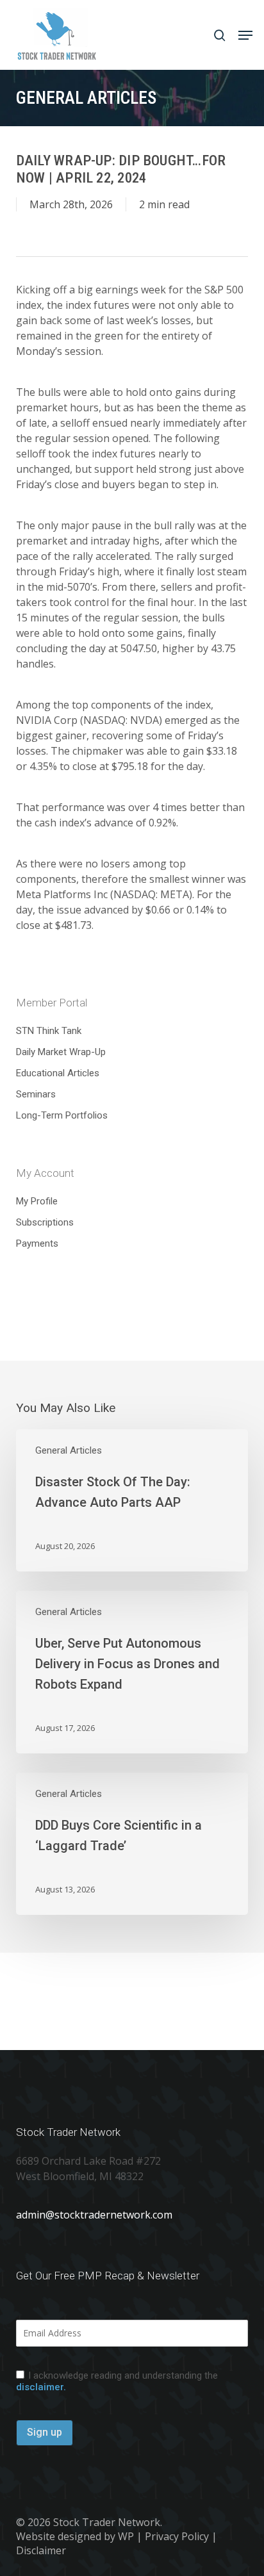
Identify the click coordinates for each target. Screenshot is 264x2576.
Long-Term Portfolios (62, 1115)
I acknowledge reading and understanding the (117, 2381)
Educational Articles (58, 1073)
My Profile (37, 1201)
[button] (245, 35)
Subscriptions (45, 1222)
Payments (37, 1243)
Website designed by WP (75, 2536)
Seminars (36, 1094)
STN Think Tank (49, 1031)
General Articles (69, 1450)
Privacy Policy (177, 2536)
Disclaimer (41, 2550)
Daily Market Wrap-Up (61, 1052)
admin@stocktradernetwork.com (94, 2215)
